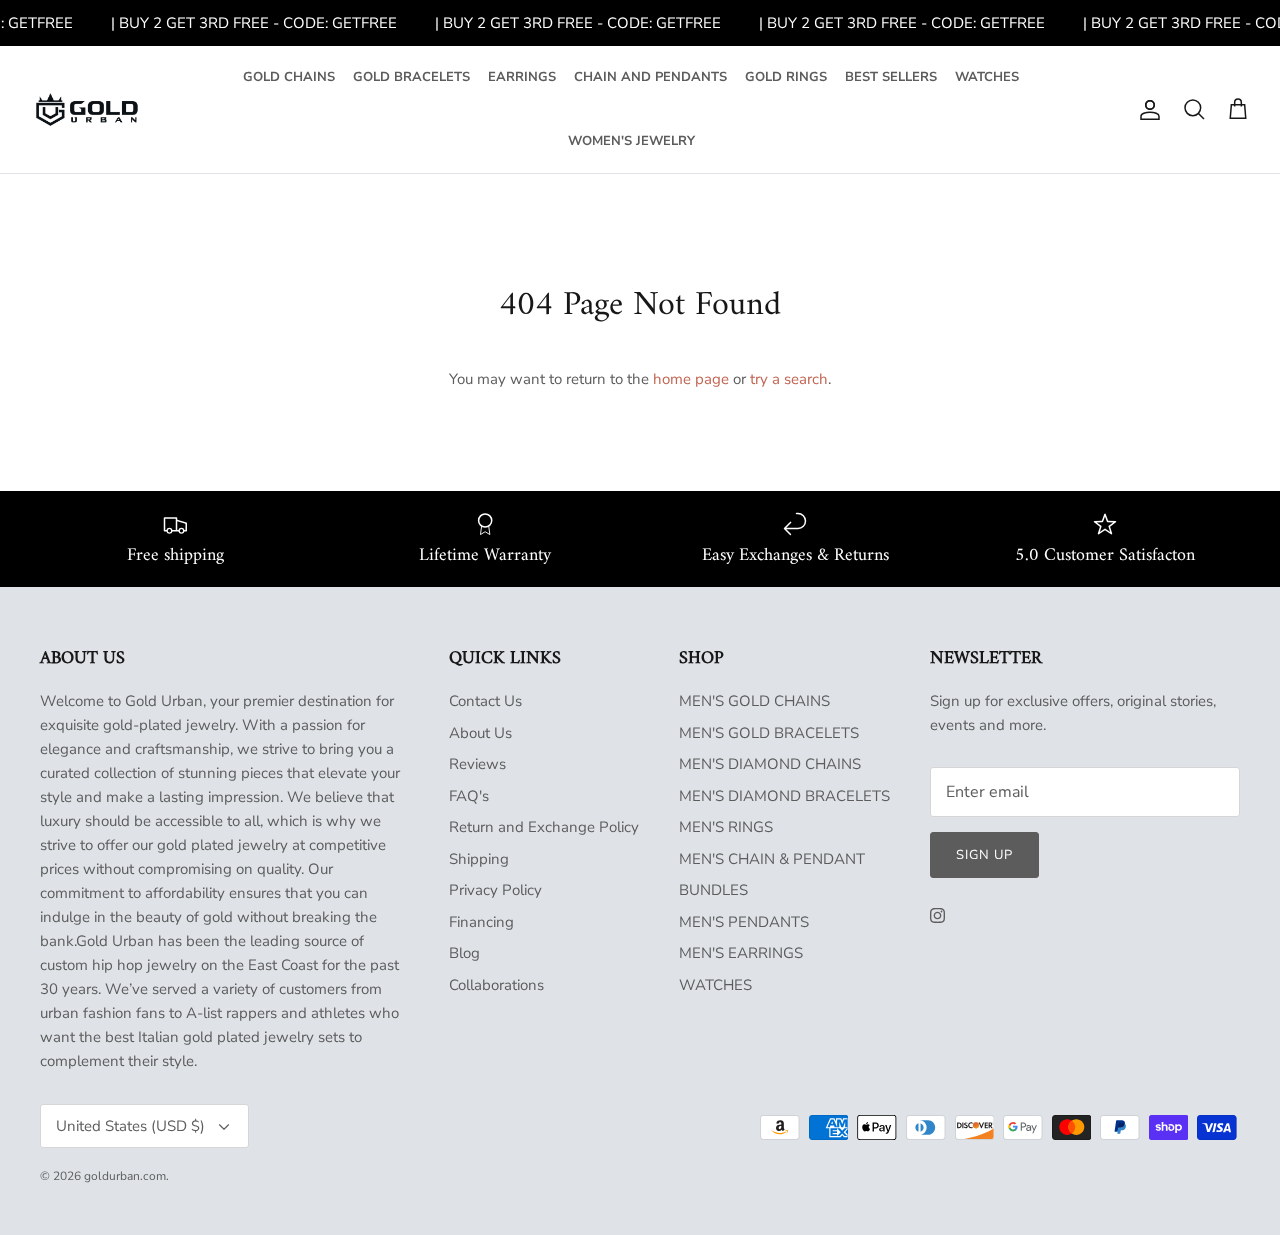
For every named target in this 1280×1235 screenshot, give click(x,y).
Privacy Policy (495, 890)
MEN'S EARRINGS (741, 953)
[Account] (1146, 110)
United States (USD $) (130, 1126)
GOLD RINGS (786, 77)
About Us (480, 733)
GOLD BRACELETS (411, 77)
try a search (789, 379)
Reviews (477, 764)
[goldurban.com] (87, 110)
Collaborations (496, 985)
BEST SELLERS (891, 77)
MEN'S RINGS (726, 827)
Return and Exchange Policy (544, 827)
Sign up (984, 855)
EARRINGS (522, 77)
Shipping (479, 859)
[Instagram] (937, 915)
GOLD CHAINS (289, 77)
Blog (464, 953)
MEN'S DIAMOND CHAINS (770, 764)
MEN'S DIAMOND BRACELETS (784, 796)
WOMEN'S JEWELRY (631, 141)
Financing (481, 922)
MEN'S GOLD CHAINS (754, 701)
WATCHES (987, 77)
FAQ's (469, 796)
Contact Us (485, 701)
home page (691, 379)
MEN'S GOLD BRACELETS (769, 733)
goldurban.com (125, 1176)
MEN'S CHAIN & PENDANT (772, 859)
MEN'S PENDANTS (744, 922)
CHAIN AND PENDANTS (650, 77)
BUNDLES (713, 890)
